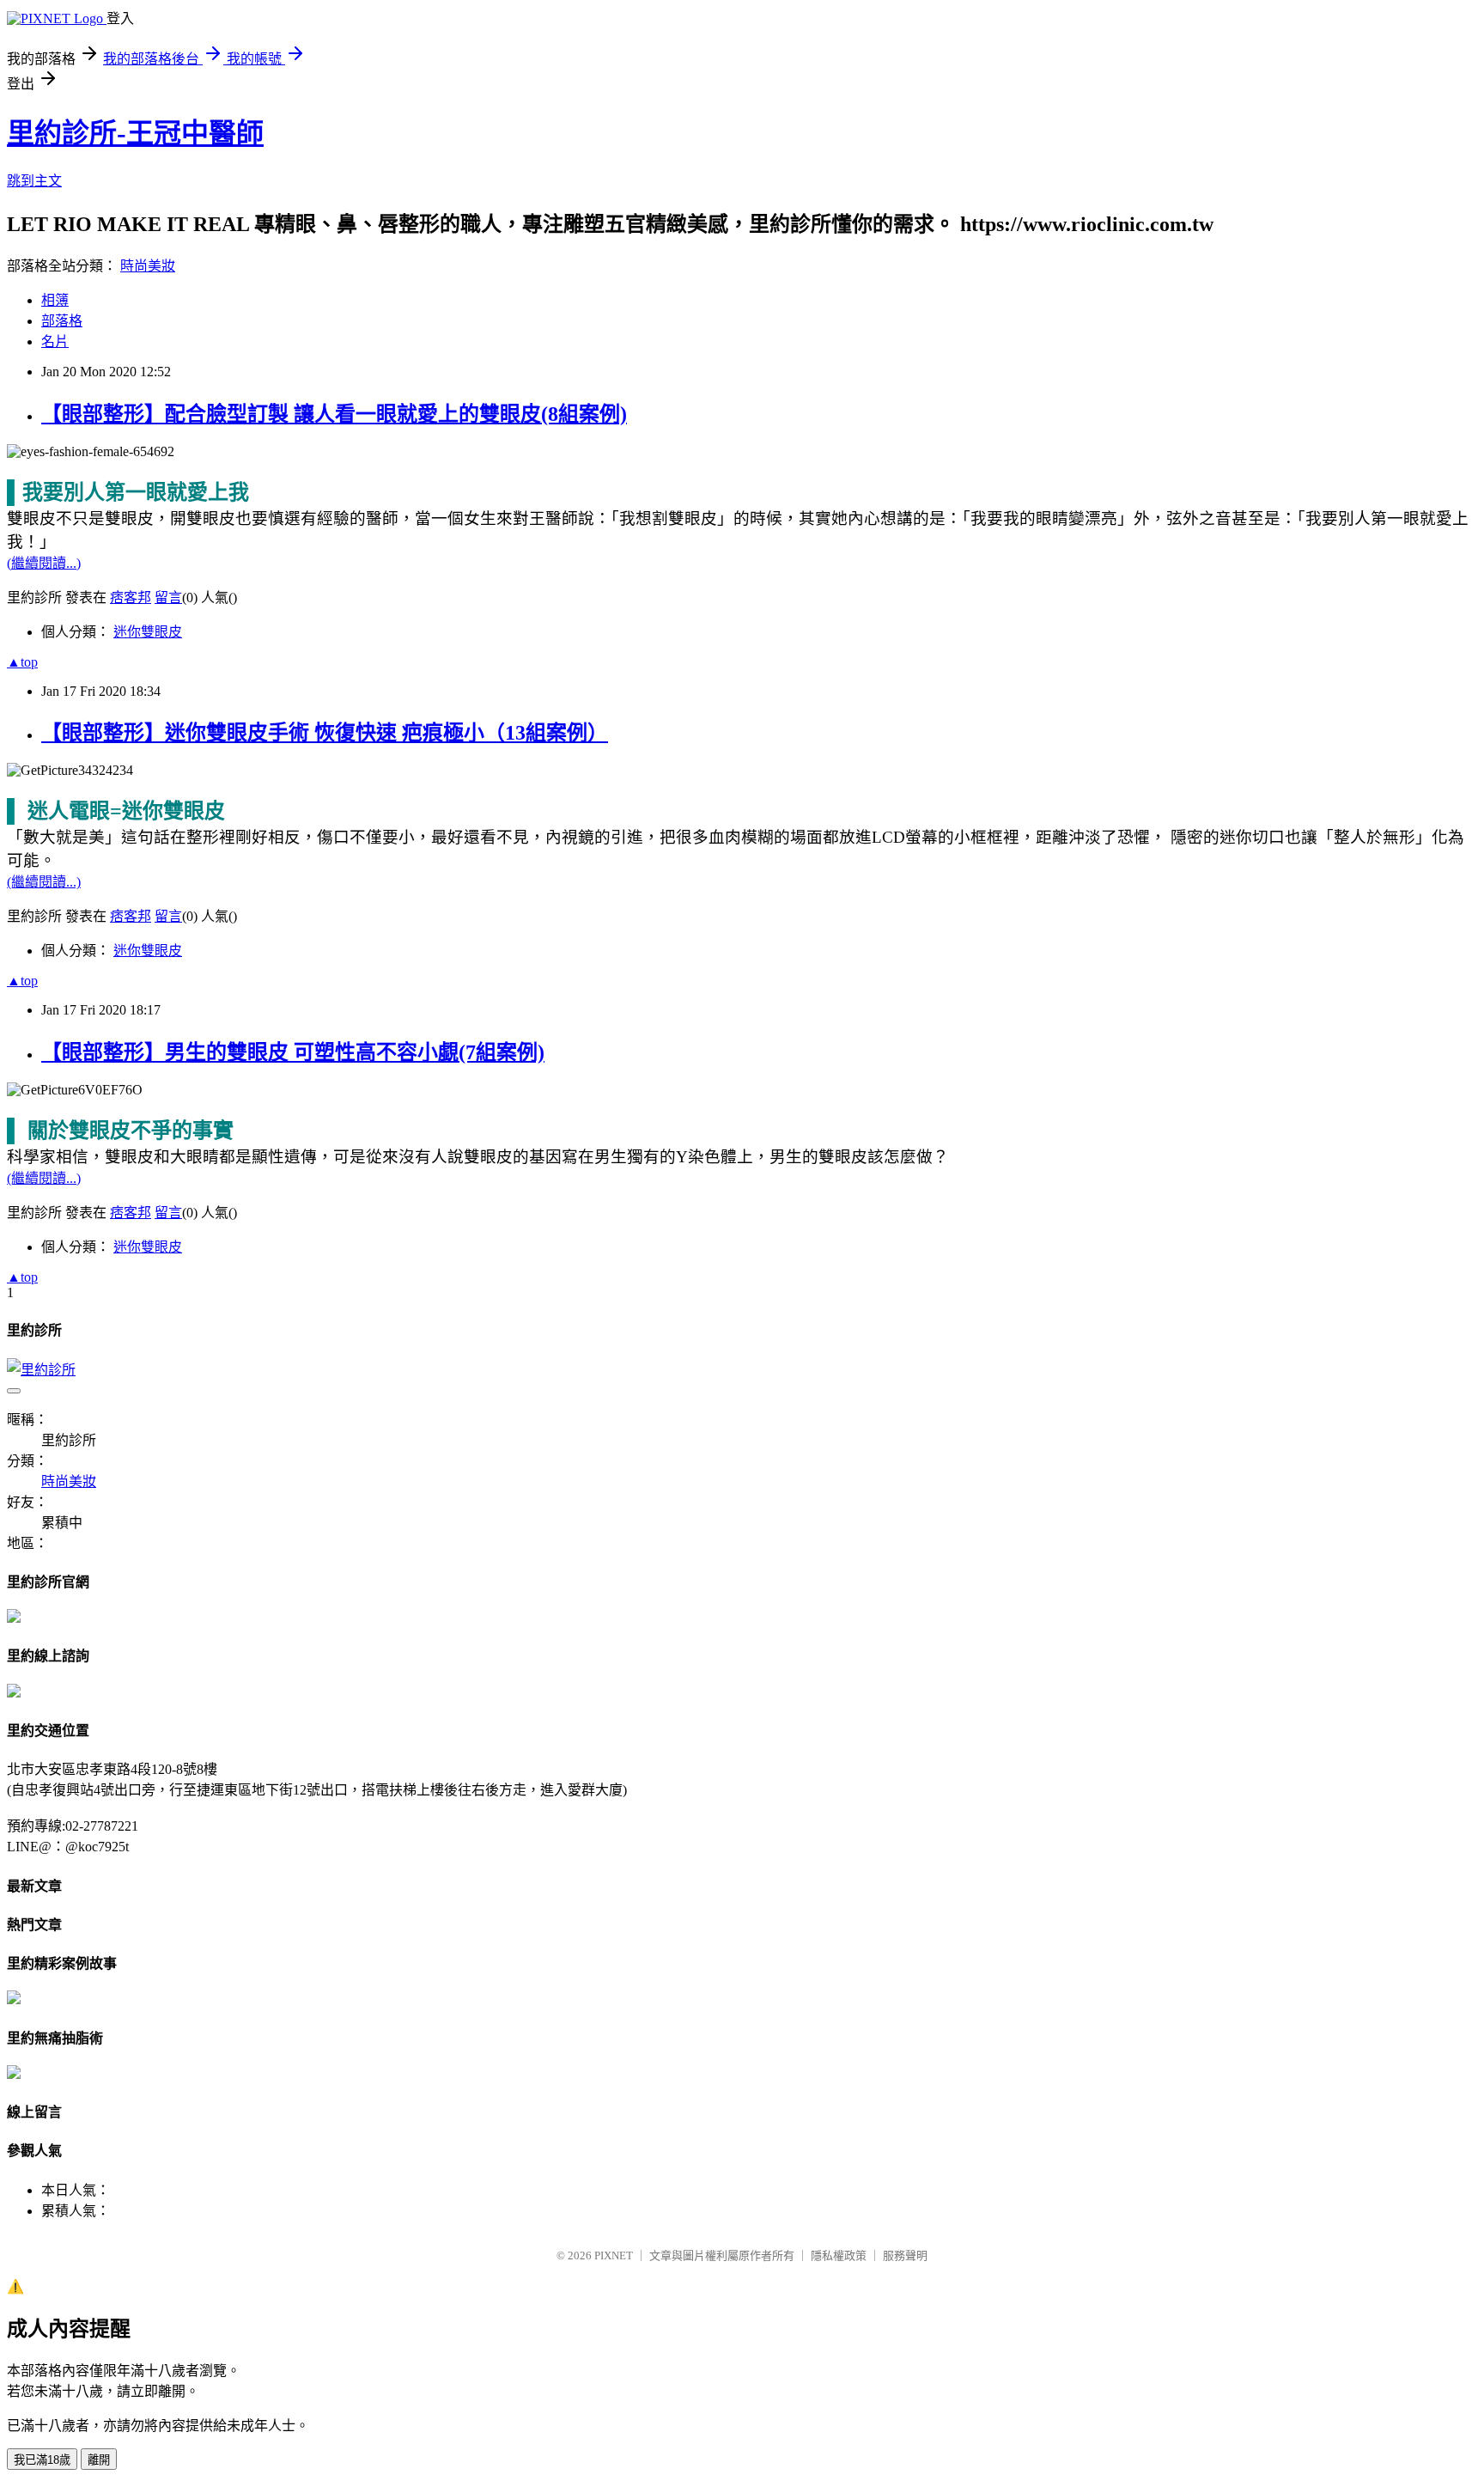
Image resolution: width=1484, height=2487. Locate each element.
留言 (168, 597)
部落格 (62, 321)
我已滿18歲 (42, 2460)
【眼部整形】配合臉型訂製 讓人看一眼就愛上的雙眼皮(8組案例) (334, 414)
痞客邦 (131, 597)
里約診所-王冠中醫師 (135, 133)
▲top (22, 662)
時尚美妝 (148, 266)
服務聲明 (905, 2255)
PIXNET (614, 2255)
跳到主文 (34, 181)
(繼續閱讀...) (44, 563)
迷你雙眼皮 (148, 632)
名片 (55, 341)
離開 (99, 2460)
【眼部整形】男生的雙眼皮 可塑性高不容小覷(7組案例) (293, 1052)
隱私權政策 (839, 2255)
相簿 (55, 300)
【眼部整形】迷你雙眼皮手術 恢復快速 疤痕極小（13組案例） (325, 733)
